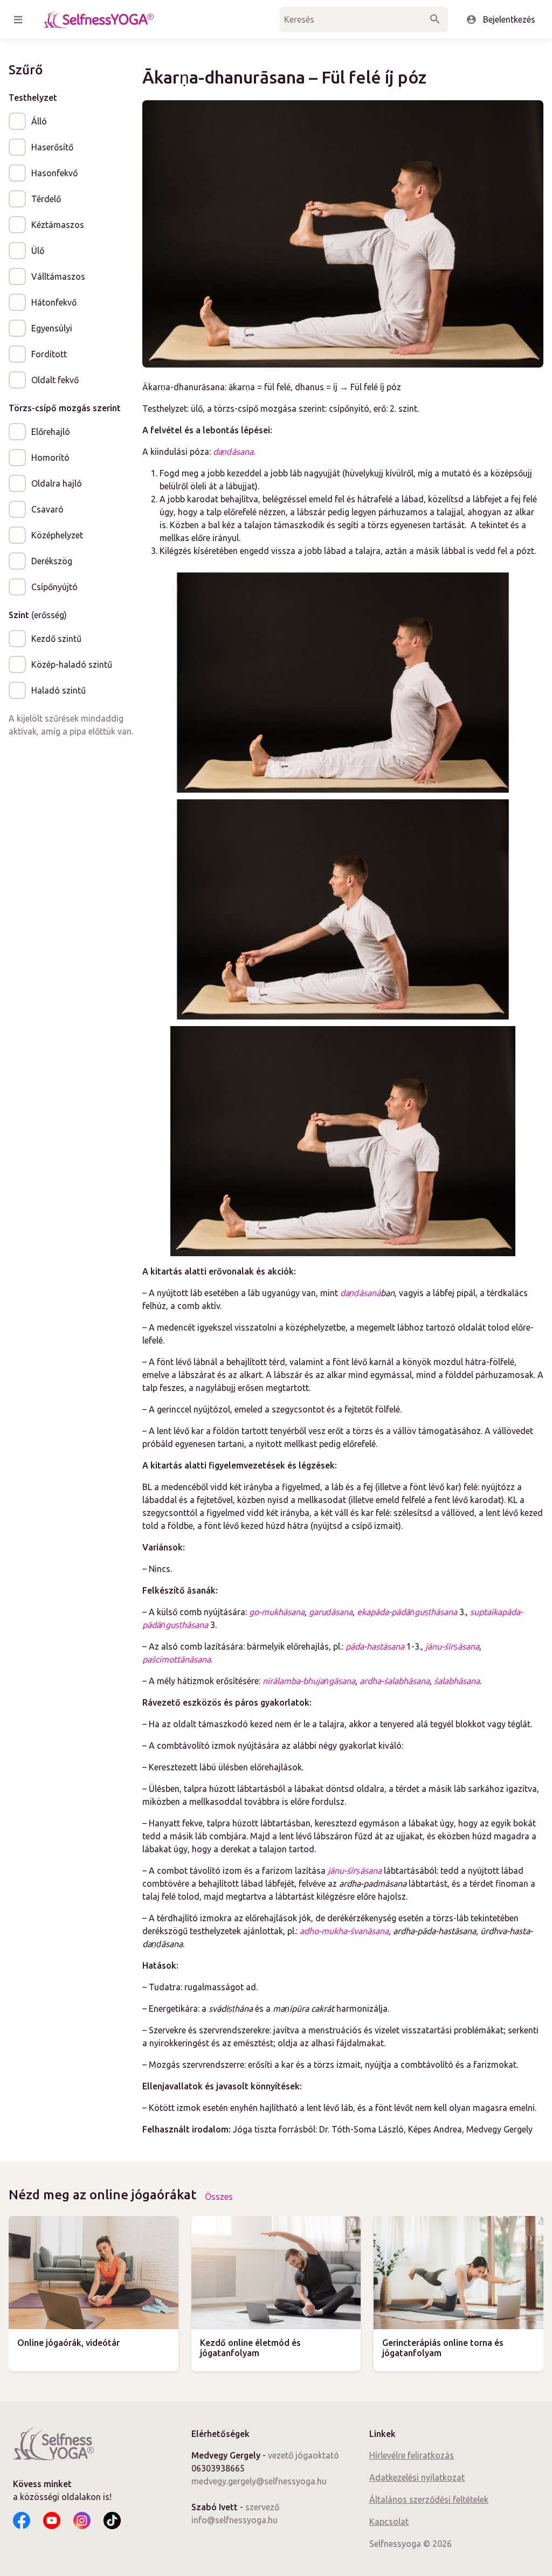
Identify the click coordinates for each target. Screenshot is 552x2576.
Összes (219, 2197)
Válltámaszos (58, 276)
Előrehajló (51, 432)
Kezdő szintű (56, 639)
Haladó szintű (58, 690)
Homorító (50, 458)
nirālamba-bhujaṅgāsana (309, 1681)
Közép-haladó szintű (72, 664)
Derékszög (52, 561)
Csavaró (47, 509)
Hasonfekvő (54, 173)
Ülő (38, 251)
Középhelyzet (57, 535)
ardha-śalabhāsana (395, 1681)
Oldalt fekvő (55, 380)
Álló (39, 121)
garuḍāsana (331, 1612)
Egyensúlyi (52, 328)
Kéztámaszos (58, 225)
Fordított (49, 354)
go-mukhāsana (277, 1612)
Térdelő (46, 199)
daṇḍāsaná (360, 1293)
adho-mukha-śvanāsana (344, 1931)
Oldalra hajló (57, 483)
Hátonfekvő (54, 302)
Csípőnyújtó (54, 587)
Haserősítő (52, 147)
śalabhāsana (457, 1681)
